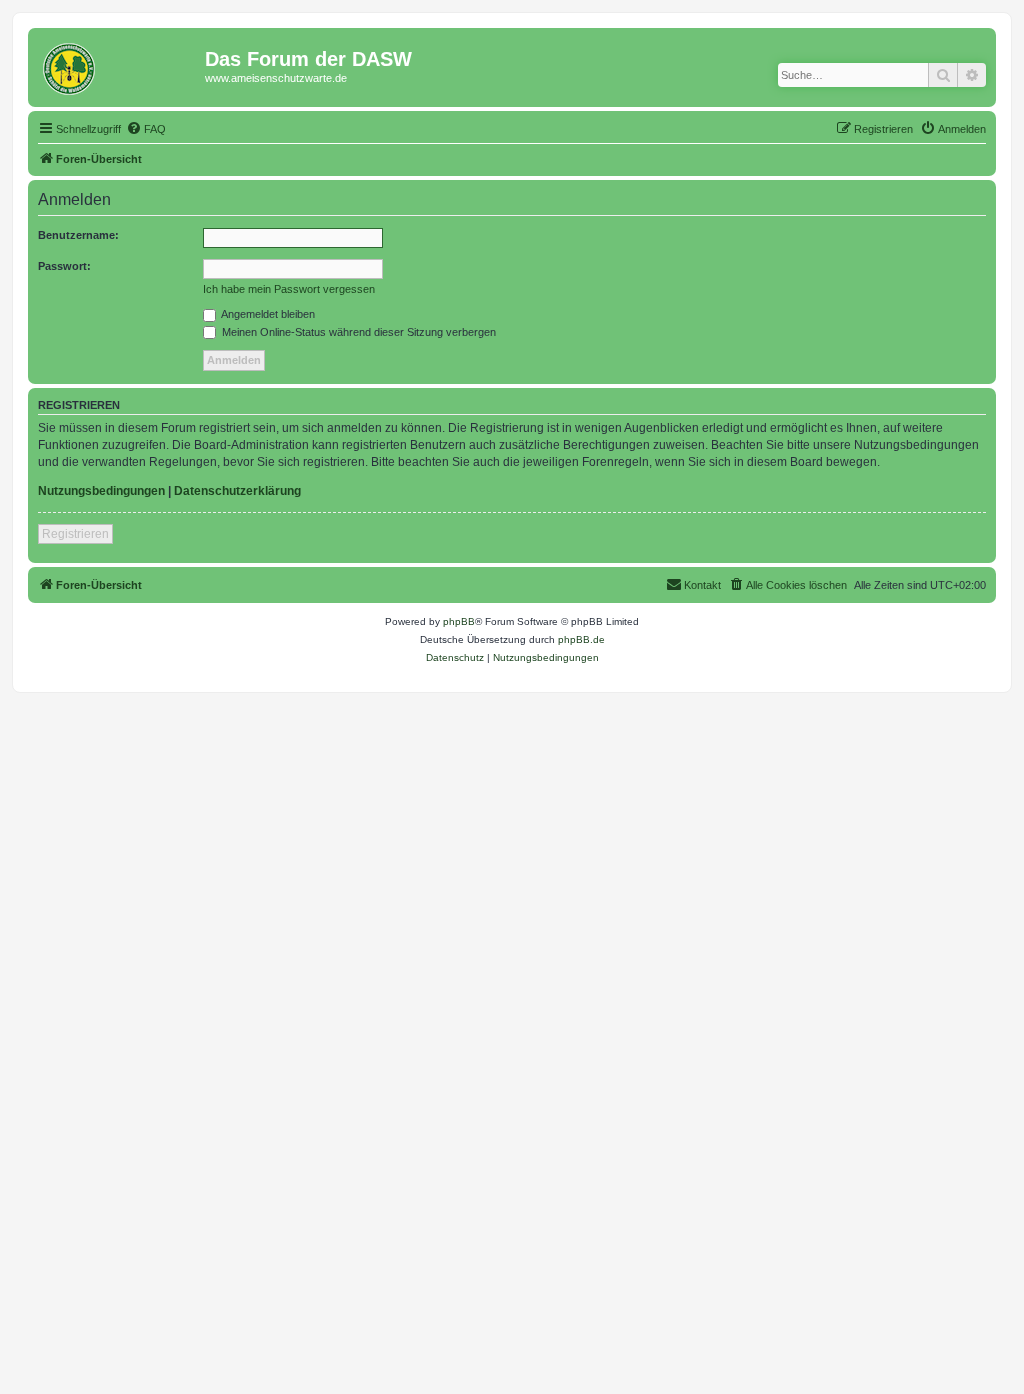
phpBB (459, 621)
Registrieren (75, 534)
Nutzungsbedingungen (101, 491)
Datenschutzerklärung (237, 491)
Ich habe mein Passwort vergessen (289, 289)
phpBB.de (581, 639)
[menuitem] (146, 129)
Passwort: (64, 266)
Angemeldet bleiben (267, 314)
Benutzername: (78, 235)
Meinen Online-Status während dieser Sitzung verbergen (357, 332)
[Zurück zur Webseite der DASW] (119, 65)
